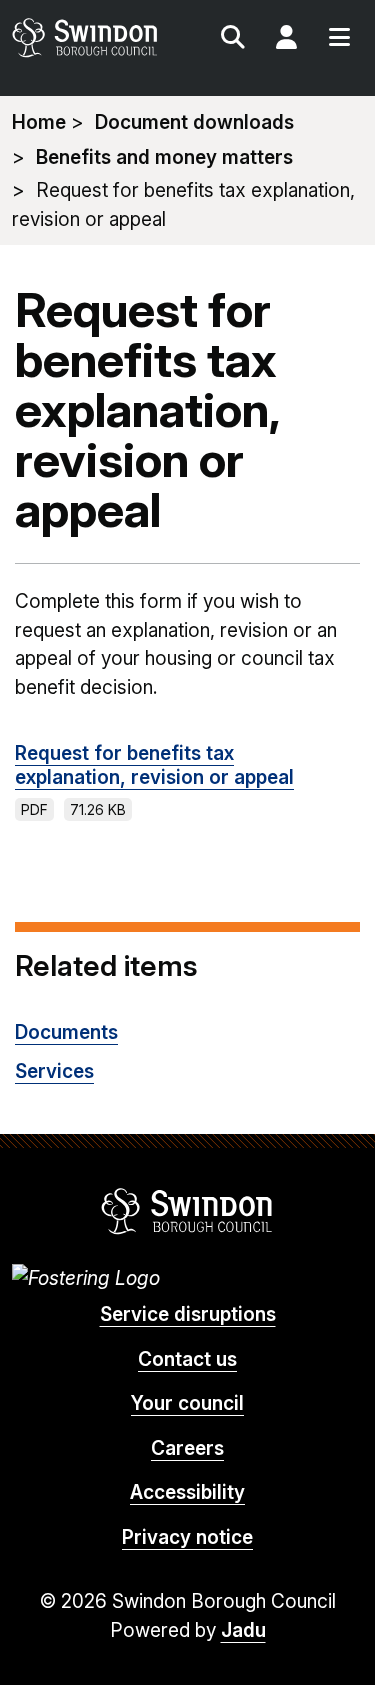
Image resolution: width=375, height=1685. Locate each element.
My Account (286, 40)
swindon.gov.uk (98, 37)
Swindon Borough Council (187, 1211)
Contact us (187, 1359)
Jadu (243, 1630)
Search (233, 40)
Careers (187, 1448)
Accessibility (187, 1492)
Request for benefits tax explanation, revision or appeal (154, 765)
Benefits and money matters (164, 157)
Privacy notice (187, 1537)
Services (54, 1071)
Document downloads (194, 122)
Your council (187, 1403)
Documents (66, 1032)
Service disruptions (188, 1314)
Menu (339, 40)
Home (39, 122)
